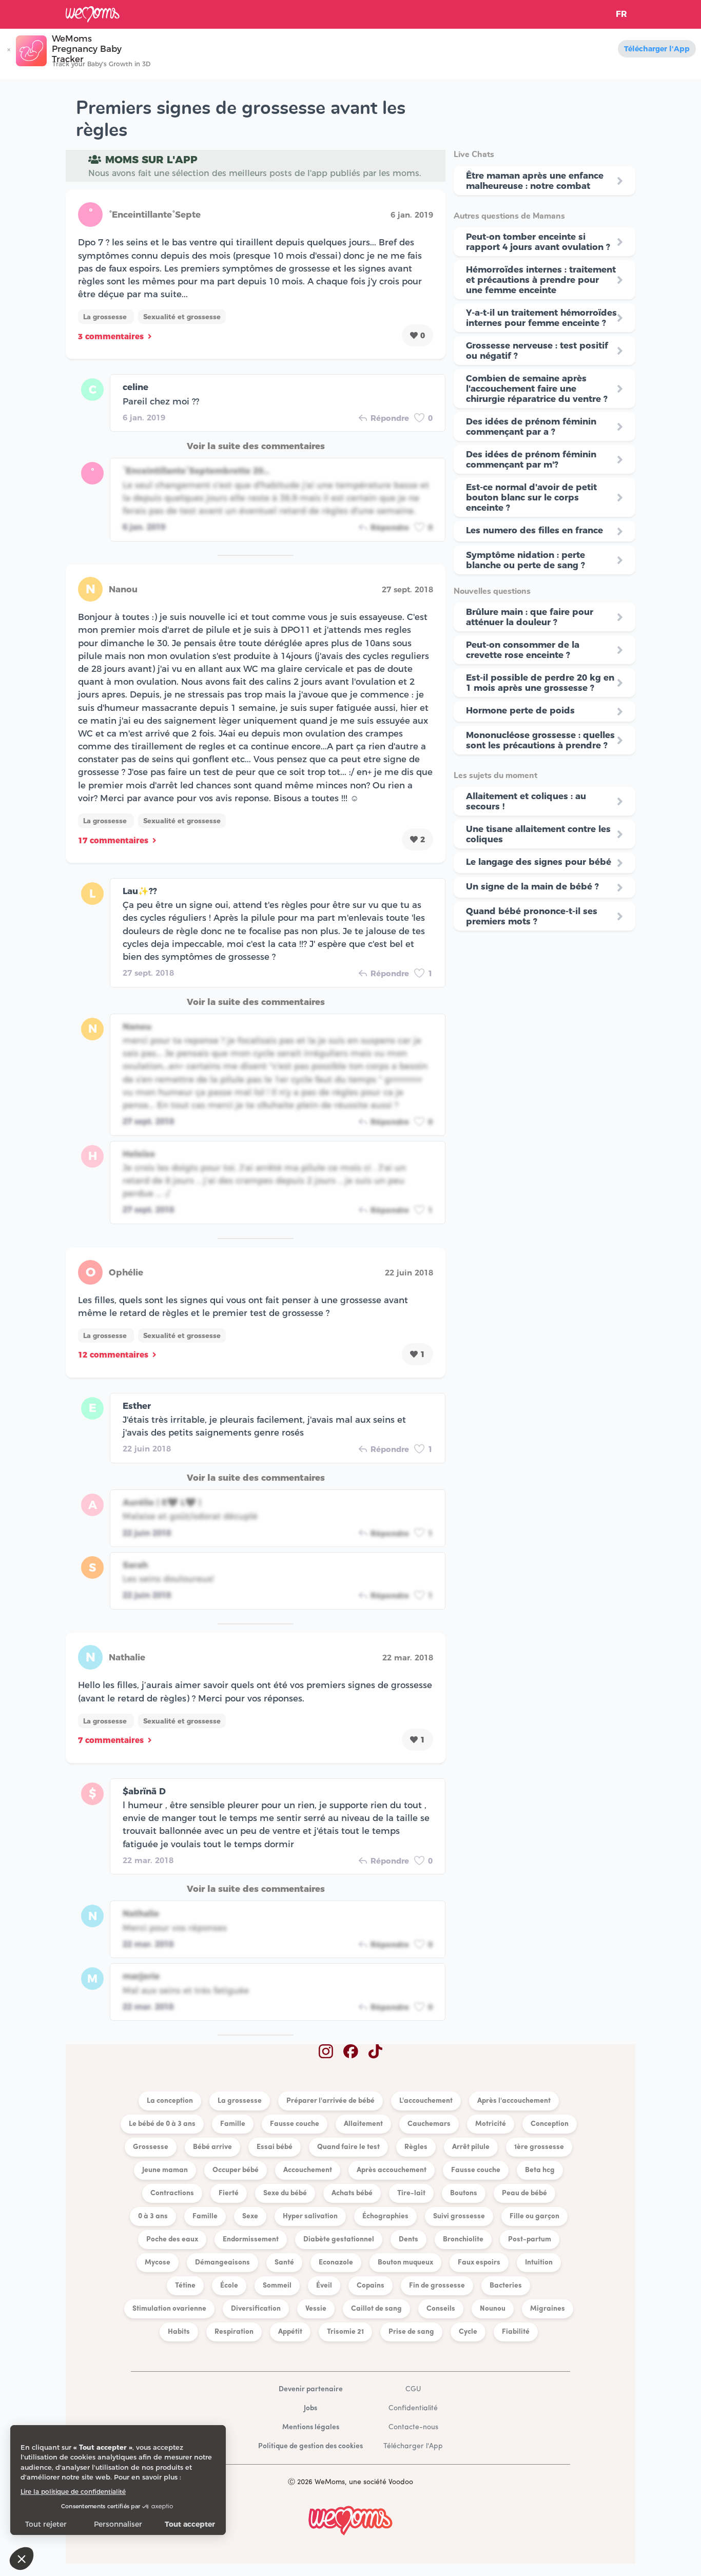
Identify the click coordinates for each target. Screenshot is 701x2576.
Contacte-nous (413, 2427)
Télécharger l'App (657, 49)
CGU (413, 2389)
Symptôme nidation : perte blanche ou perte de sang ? (525, 560)
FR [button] (621, 14)
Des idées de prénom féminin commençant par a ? (531, 427)
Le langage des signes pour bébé (539, 862)
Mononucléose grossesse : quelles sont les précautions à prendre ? (540, 740)
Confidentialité (413, 2408)
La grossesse (106, 317)
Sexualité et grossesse (182, 317)
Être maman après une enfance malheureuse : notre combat (535, 181)
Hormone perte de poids (520, 710)
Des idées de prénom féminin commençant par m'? (531, 459)
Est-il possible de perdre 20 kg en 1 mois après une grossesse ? (540, 683)
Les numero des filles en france (534, 530)
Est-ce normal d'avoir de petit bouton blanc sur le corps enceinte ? (531, 497)
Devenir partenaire (311, 2389)
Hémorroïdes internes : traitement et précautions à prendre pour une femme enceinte (541, 280)
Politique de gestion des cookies (310, 2446)
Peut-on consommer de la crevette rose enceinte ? (523, 650)
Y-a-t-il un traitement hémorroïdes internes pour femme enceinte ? (541, 318)
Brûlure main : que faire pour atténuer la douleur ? (530, 617)
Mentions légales (311, 2427)
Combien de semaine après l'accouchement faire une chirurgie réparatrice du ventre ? (537, 389)
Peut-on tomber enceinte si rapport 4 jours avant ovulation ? (538, 242)
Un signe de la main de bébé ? (532, 886)
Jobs (310, 2408)
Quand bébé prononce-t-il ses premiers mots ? (532, 916)
